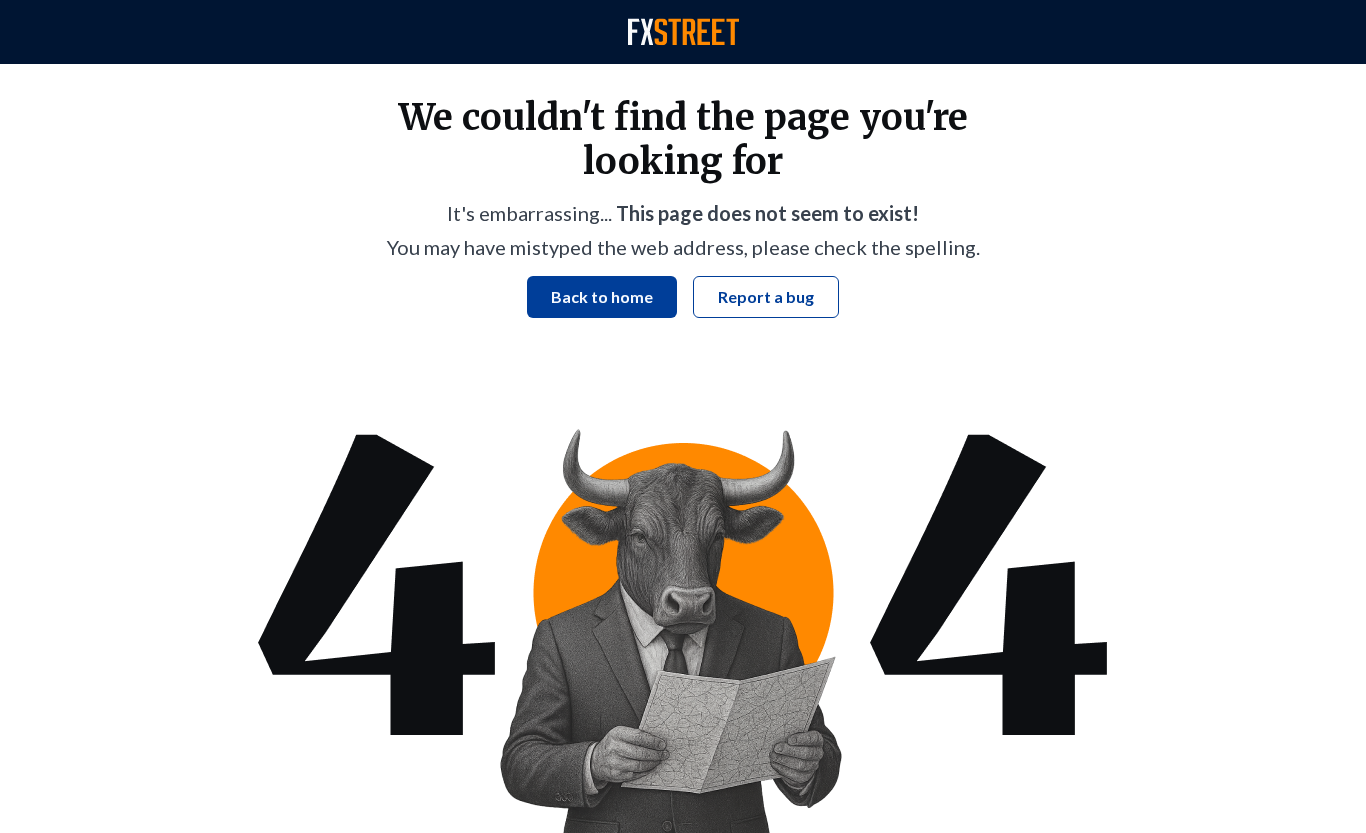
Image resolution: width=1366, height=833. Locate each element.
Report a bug (766, 296)
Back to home (602, 296)
